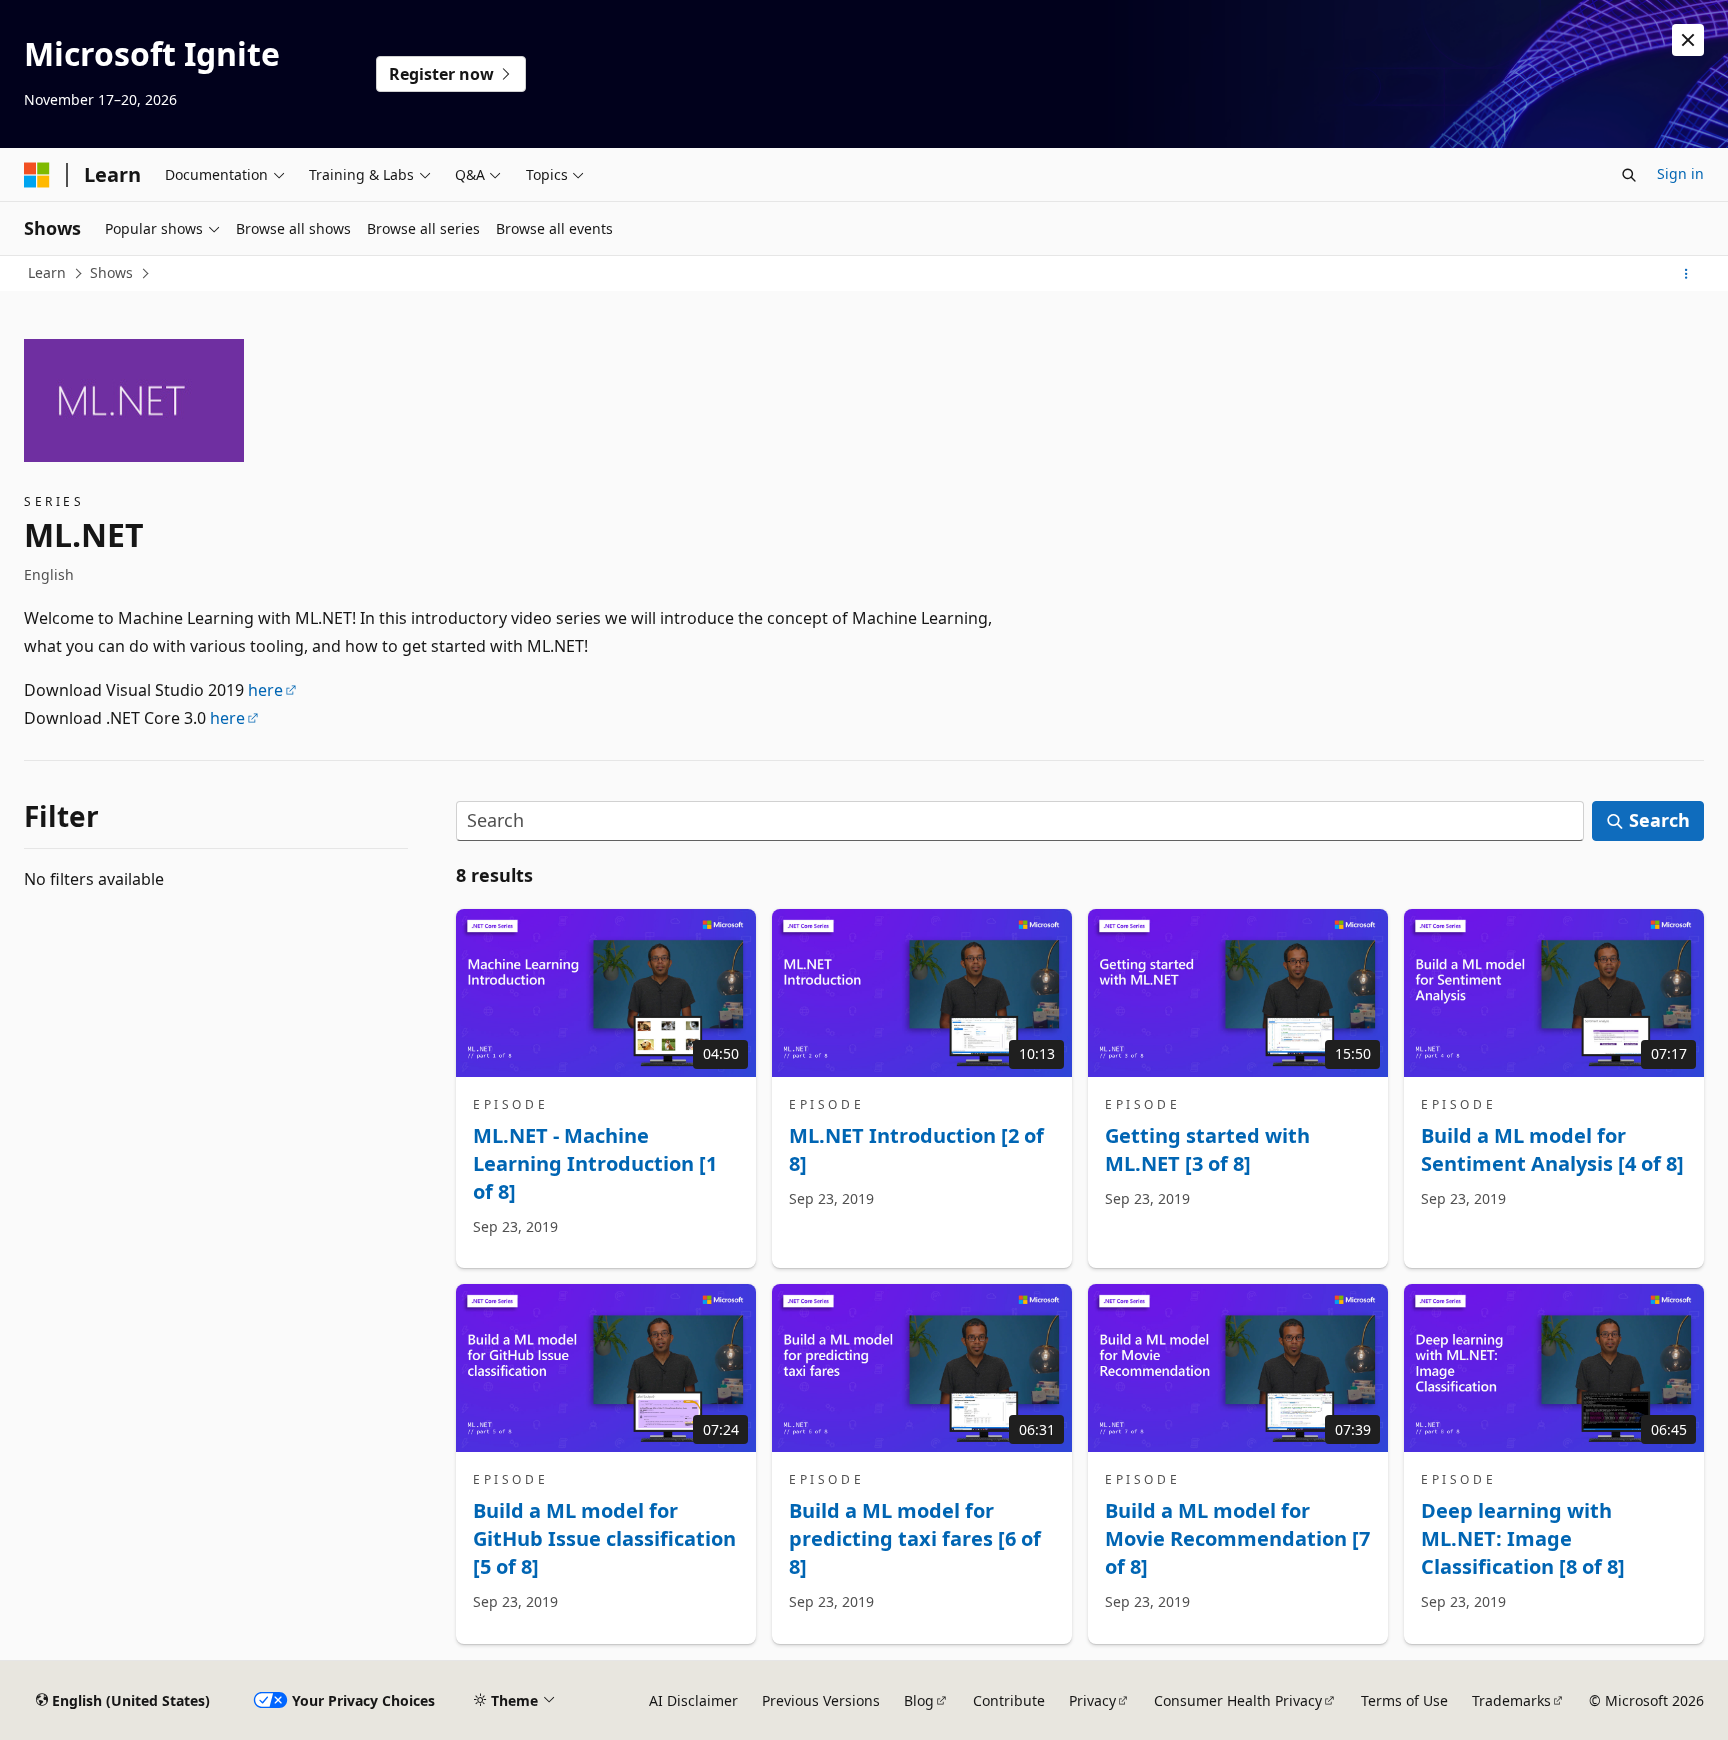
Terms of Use (1404, 1700)
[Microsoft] (37, 175)
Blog (919, 1700)
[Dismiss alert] (1688, 40)
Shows (111, 272)
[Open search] (1629, 175)
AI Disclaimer (693, 1700)
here (265, 690)
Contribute (1009, 1700)
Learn (47, 272)
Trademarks (1511, 1700)
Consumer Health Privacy (1238, 1700)
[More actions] (1686, 274)
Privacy (1092, 1700)
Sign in (1680, 173)
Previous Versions (821, 1700)
